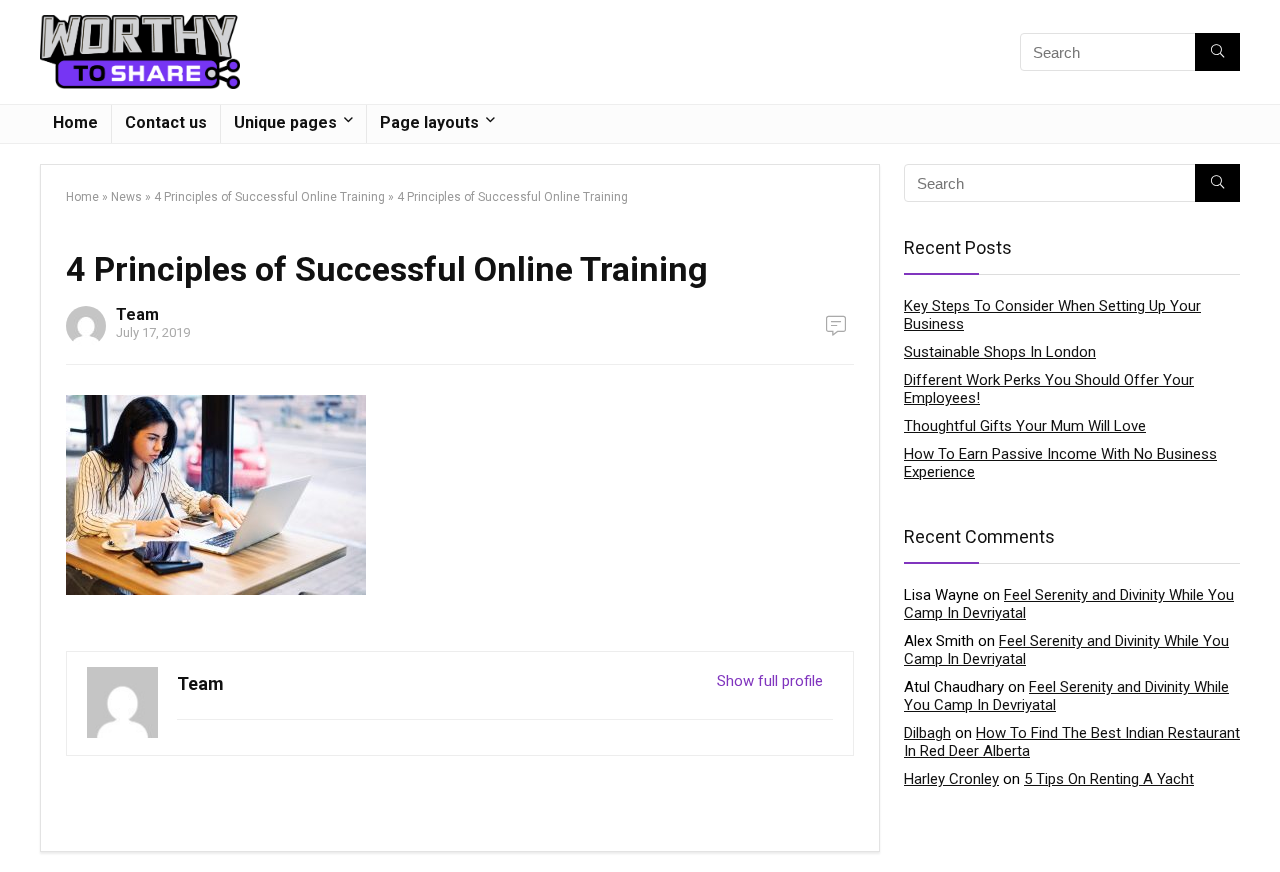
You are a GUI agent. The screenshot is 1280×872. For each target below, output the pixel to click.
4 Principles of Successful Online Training (269, 197)
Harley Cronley (951, 779)
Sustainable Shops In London (1000, 352)
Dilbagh (927, 733)
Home (75, 122)
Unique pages (285, 122)
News (126, 197)
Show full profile (770, 681)
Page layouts (429, 122)
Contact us (166, 122)
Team (137, 314)
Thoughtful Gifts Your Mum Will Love (1025, 426)
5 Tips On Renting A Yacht (1109, 779)
